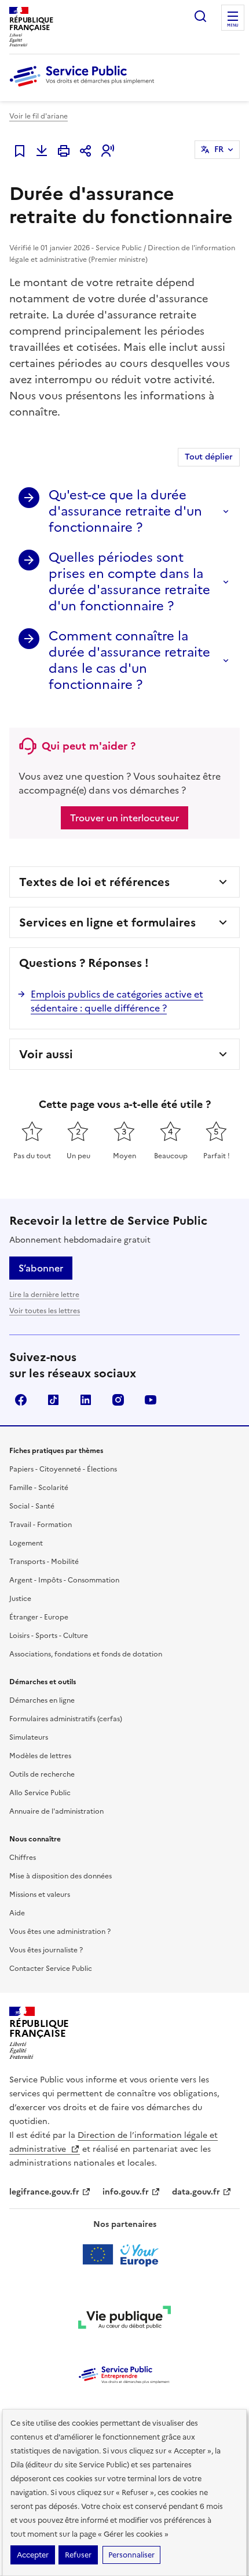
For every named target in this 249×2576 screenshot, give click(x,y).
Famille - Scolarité (39, 1488)
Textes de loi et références (94, 882)
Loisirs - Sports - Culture (49, 1636)
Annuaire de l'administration (56, 1811)
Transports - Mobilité (44, 1562)
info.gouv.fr (126, 2192)
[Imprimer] (64, 151)
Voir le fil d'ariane (39, 116)
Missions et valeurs (40, 1895)
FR (219, 149)
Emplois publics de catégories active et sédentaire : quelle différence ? (117, 1001)
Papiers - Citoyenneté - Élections (63, 1469)
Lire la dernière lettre (44, 1295)
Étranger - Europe (39, 1617)
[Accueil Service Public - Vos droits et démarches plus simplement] (85, 87)
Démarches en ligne (42, 1700)
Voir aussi (46, 1054)
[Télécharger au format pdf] (42, 151)
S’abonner (41, 1268)
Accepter (33, 2555)
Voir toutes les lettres (45, 1311)
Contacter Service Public (51, 1969)
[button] (108, 151)
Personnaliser (131, 2555)
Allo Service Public (40, 1793)
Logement (26, 1543)
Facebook (21, 1400)
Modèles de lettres (40, 1756)
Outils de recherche (42, 1774)
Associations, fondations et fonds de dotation (86, 1654)
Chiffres (23, 1858)
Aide (17, 1913)
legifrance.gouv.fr (44, 2192)
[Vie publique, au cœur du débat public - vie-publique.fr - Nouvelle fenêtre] (124, 2319)
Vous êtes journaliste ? (46, 1950)
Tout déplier (209, 457)
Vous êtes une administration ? (60, 1932)
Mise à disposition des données (61, 1876)
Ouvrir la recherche (200, 16)
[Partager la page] (86, 151)
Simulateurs (29, 1737)
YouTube (151, 1400)
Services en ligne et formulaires (107, 922)
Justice (20, 1599)
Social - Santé (32, 1506)
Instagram (118, 1400)
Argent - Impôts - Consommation (64, 1580)
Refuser (78, 2555)
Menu (233, 25)
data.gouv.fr (196, 2192)
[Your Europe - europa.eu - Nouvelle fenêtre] (125, 2255)
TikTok (53, 1400)
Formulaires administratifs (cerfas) (66, 1719)
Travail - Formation (41, 1525)
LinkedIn (86, 1400)
